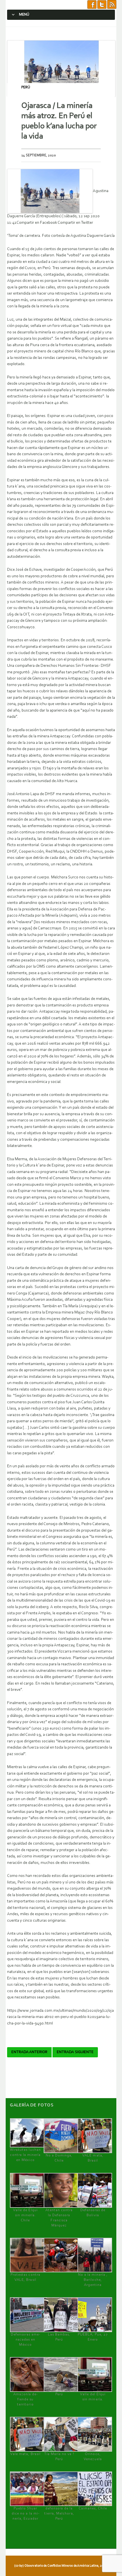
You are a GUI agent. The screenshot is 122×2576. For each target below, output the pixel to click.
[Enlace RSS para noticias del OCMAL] (112, 5)
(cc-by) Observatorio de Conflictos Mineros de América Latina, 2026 (60, 2566)
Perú (26, 87)
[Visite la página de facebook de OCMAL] (92, 5)
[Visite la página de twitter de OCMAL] (102, 5)
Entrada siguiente (75, 2052)
